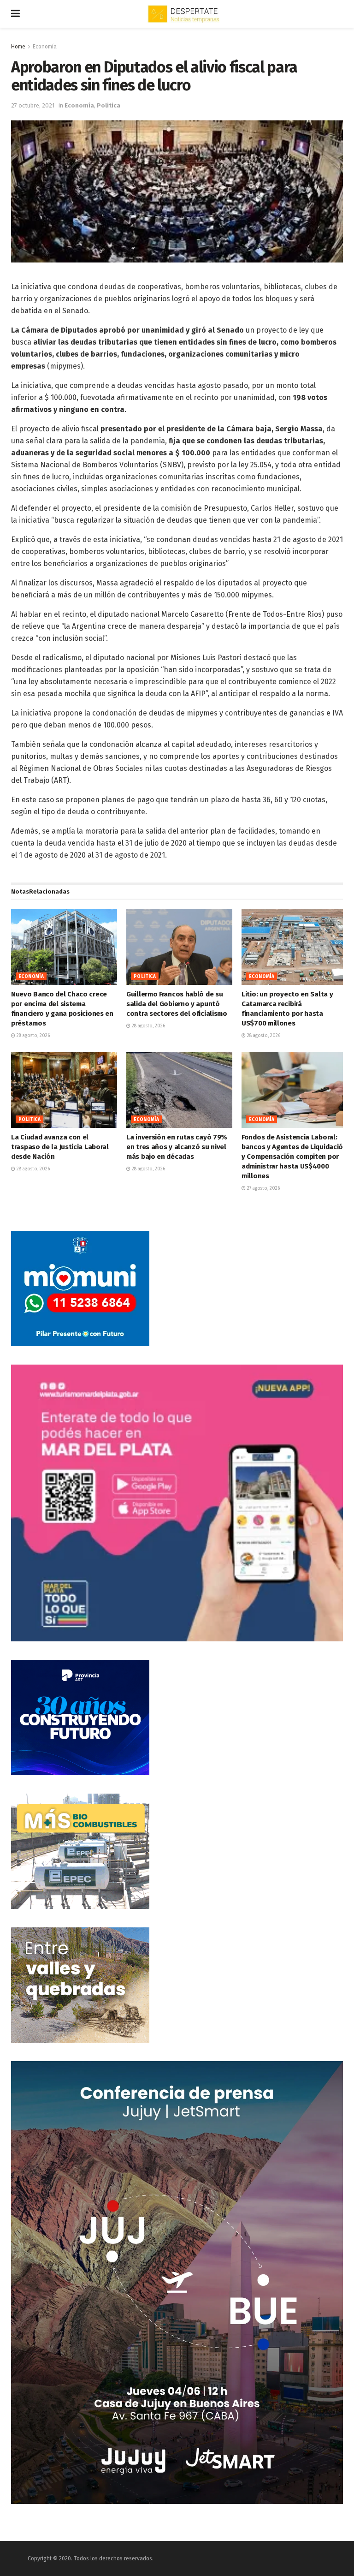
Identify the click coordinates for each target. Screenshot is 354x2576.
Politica (109, 105)
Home (18, 47)
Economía (45, 47)
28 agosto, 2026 (32, 1036)
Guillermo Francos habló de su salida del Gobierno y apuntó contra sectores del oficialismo (177, 1004)
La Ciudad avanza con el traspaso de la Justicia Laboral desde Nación (60, 1147)
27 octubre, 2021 (33, 105)
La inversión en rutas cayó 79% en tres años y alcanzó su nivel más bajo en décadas (177, 1147)
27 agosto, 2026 (263, 1188)
